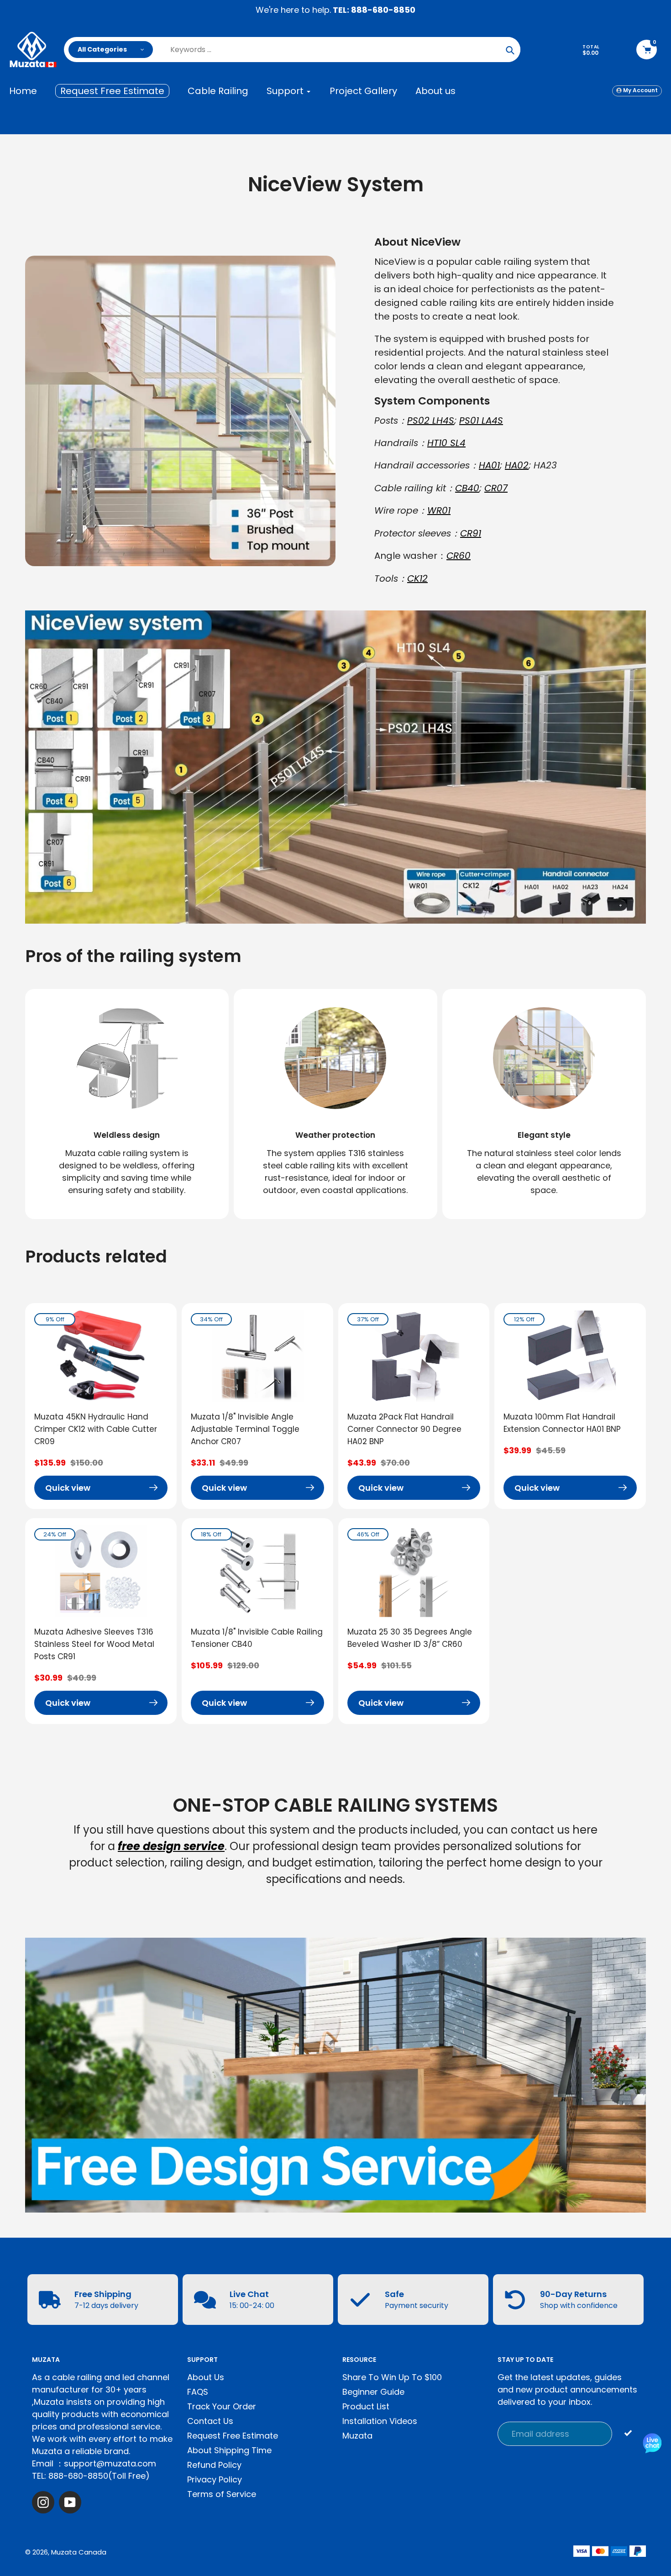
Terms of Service (222, 2494)
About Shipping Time (229, 2450)
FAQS (198, 2392)
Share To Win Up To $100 (392, 2377)
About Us (206, 2377)
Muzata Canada (79, 2552)
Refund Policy (214, 2465)
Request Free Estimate (233, 2436)
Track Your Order (222, 2406)
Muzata (357, 2436)
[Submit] (628, 2433)
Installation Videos (380, 2421)
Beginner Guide (373, 2392)
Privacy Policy (215, 2479)
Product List (366, 2406)
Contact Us (210, 2421)
